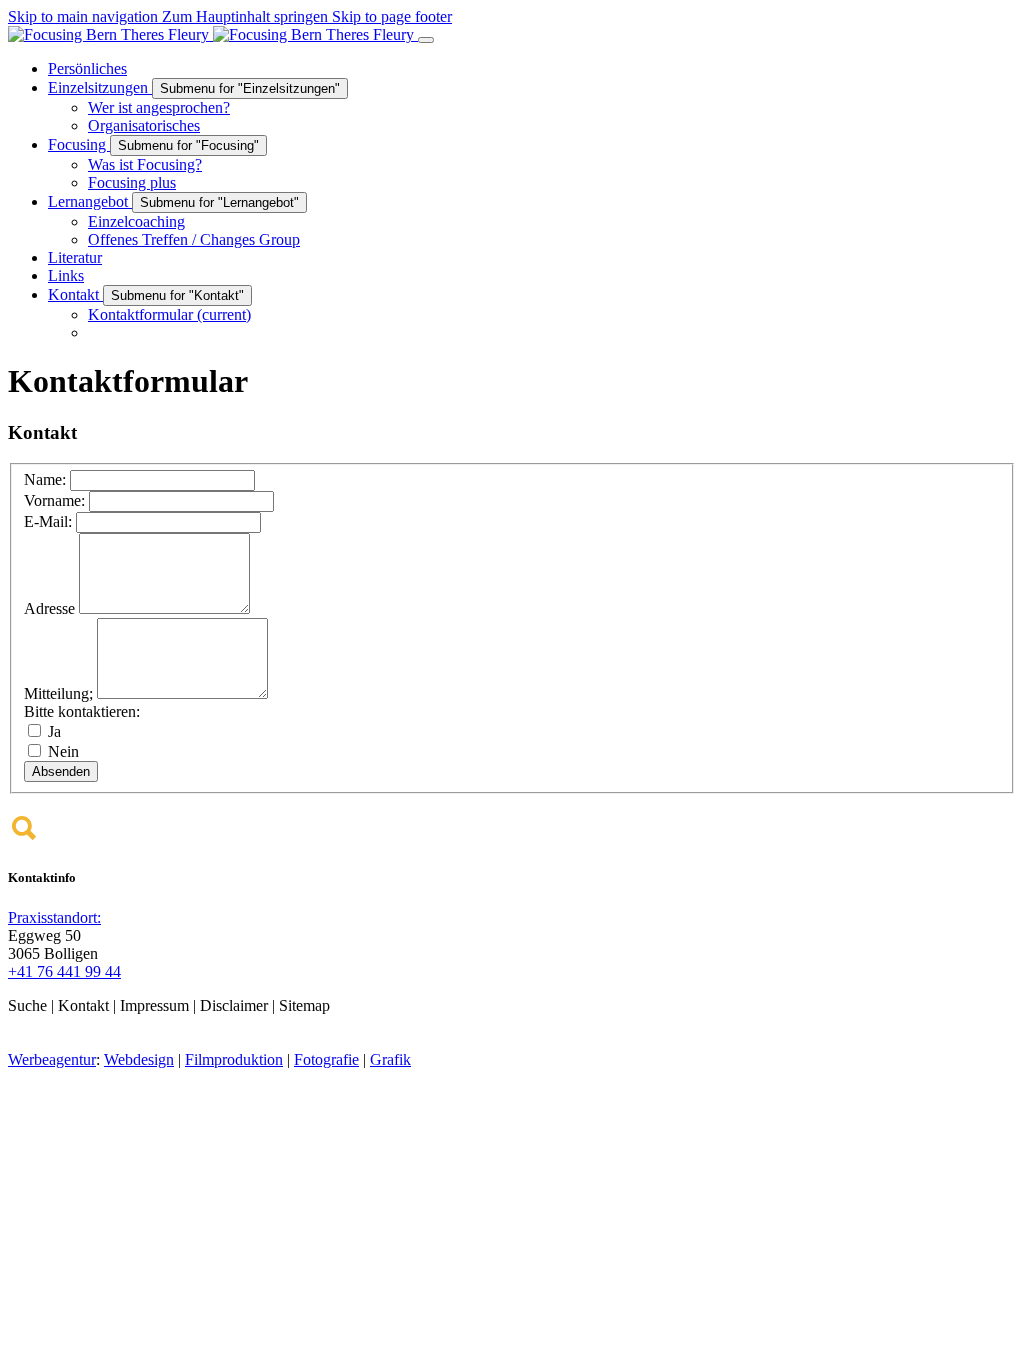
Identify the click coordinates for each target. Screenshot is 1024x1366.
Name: (47, 479)
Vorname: (56, 500)
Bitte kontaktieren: (82, 711)
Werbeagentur (52, 1059)
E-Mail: (50, 521)
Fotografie (326, 1059)
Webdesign (139, 1059)
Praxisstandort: (54, 917)
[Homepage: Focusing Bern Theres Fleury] (213, 34)
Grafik (390, 1059)
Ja (52, 731)
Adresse (51, 608)
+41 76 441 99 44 (64, 971)
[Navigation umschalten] (426, 40)
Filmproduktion (234, 1059)
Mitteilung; (60, 693)
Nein (61, 751)
